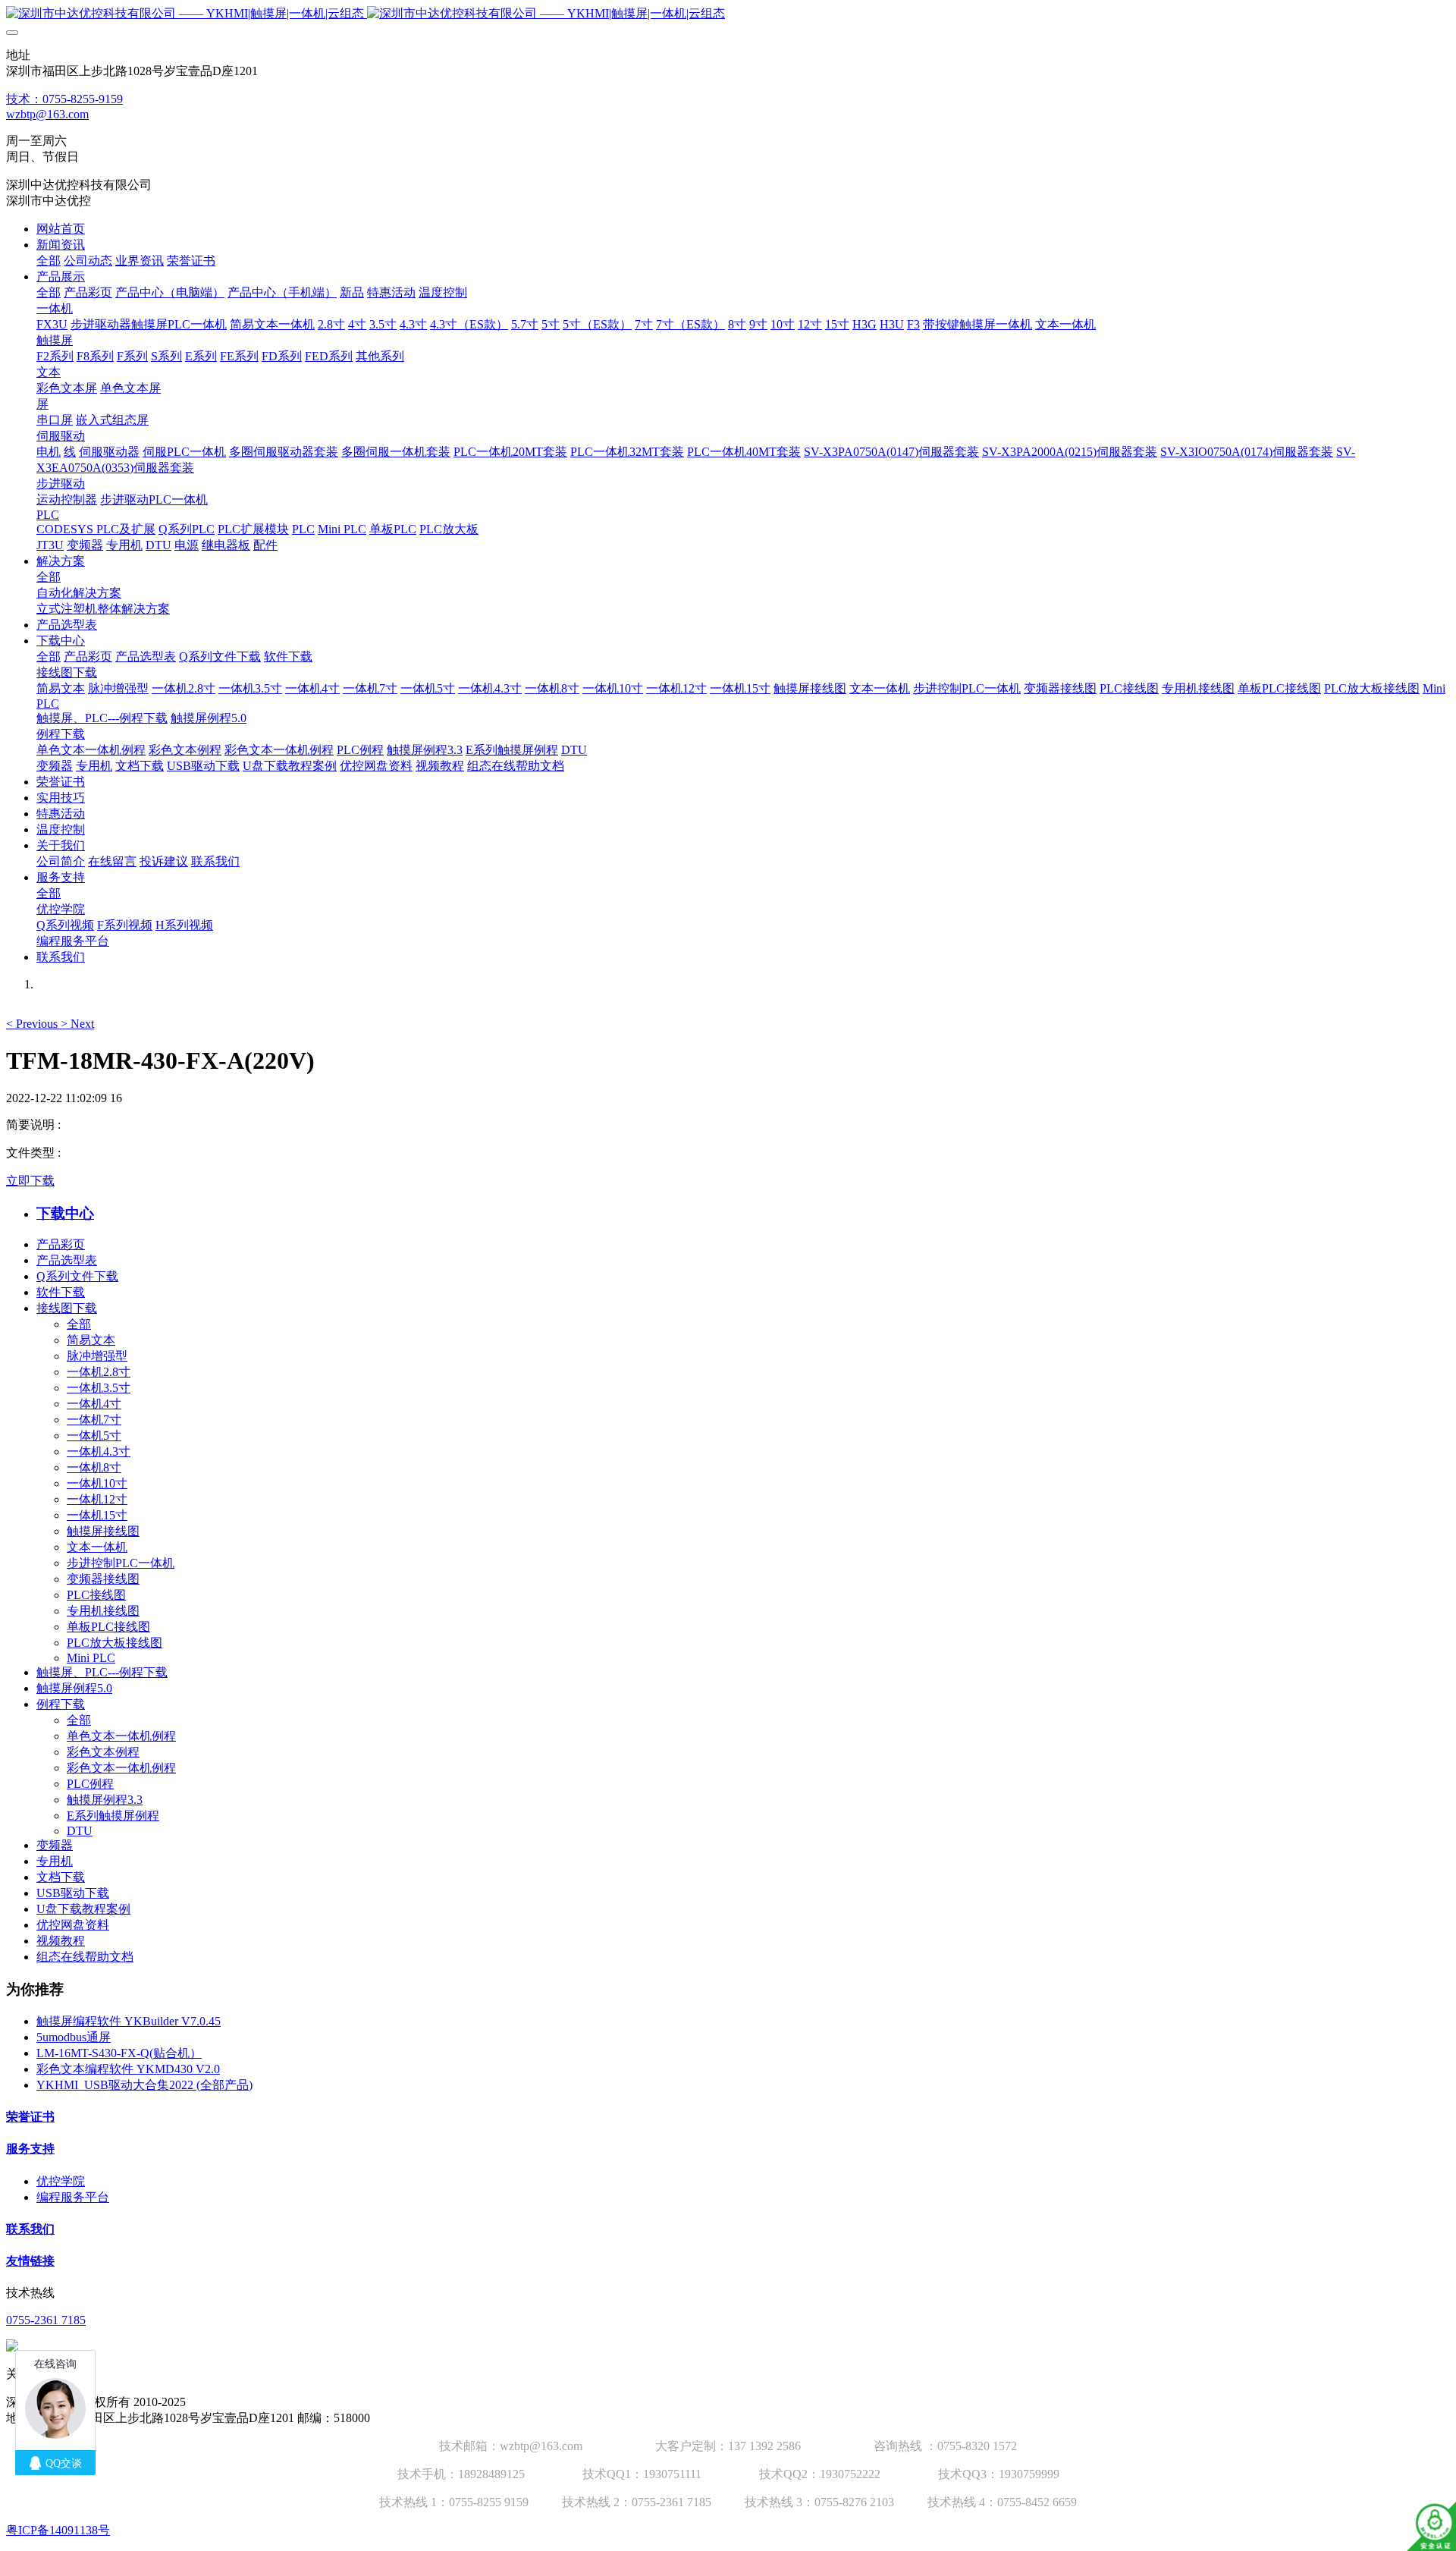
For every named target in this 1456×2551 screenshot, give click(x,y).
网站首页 (61, 229)
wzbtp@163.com (47, 114)
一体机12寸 (97, 1499)
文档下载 (61, 1877)
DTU (80, 1831)
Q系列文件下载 (77, 1276)
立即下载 (30, 1181)
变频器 (55, 1845)
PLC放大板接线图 (115, 1643)
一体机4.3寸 (99, 1451)
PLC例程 (90, 1784)
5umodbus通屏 (74, 2037)
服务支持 (30, 2149)
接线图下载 (67, 1308)
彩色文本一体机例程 (121, 1768)
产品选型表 (67, 1260)
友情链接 (30, 2261)
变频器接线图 (103, 1579)
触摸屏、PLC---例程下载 (102, 1672)
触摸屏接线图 (103, 1531)
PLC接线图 (96, 1595)
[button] (33, 1024)
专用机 (55, 1861)
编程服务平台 (73, 2197)
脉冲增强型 (97, 1356)
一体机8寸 (94, 1467)
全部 (49, 261)
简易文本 (91, 1340)
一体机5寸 (94, 1436)
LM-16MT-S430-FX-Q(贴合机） (119, 2053)
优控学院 (61, 2181)
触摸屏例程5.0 (74, 1688)
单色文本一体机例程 (121, 1736)
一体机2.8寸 (99, 1372)
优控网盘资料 (73, 1925)
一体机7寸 (94, 1420)
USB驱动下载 (73, 1893)
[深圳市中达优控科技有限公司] (728, 14)
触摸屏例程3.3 (105, 1800)
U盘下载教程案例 (83, 1909)
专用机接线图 (103, 1611)
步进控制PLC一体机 (121, 1563)
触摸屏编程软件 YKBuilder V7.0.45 (129, 2021)
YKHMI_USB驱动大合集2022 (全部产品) (144, 2085)
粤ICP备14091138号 (58, 2530)
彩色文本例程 (103, 1752)
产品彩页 (61, 1244)
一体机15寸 (97, 1515)
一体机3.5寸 (99, 1388)
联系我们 (30, 2229)
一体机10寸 (97, 1483)
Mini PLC (91, 1658)
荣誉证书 (30, 2117)
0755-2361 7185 (46, 2320)
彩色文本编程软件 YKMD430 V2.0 (128, 2069)
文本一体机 (97, 1547)
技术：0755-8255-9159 (64, 99)
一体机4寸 (94, 1404)
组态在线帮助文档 (85, 1957)
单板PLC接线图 (108, 1627)
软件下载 (61, 1292)
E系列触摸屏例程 (113, 1816)
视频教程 (61, 1941)
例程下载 (61, 1704)
